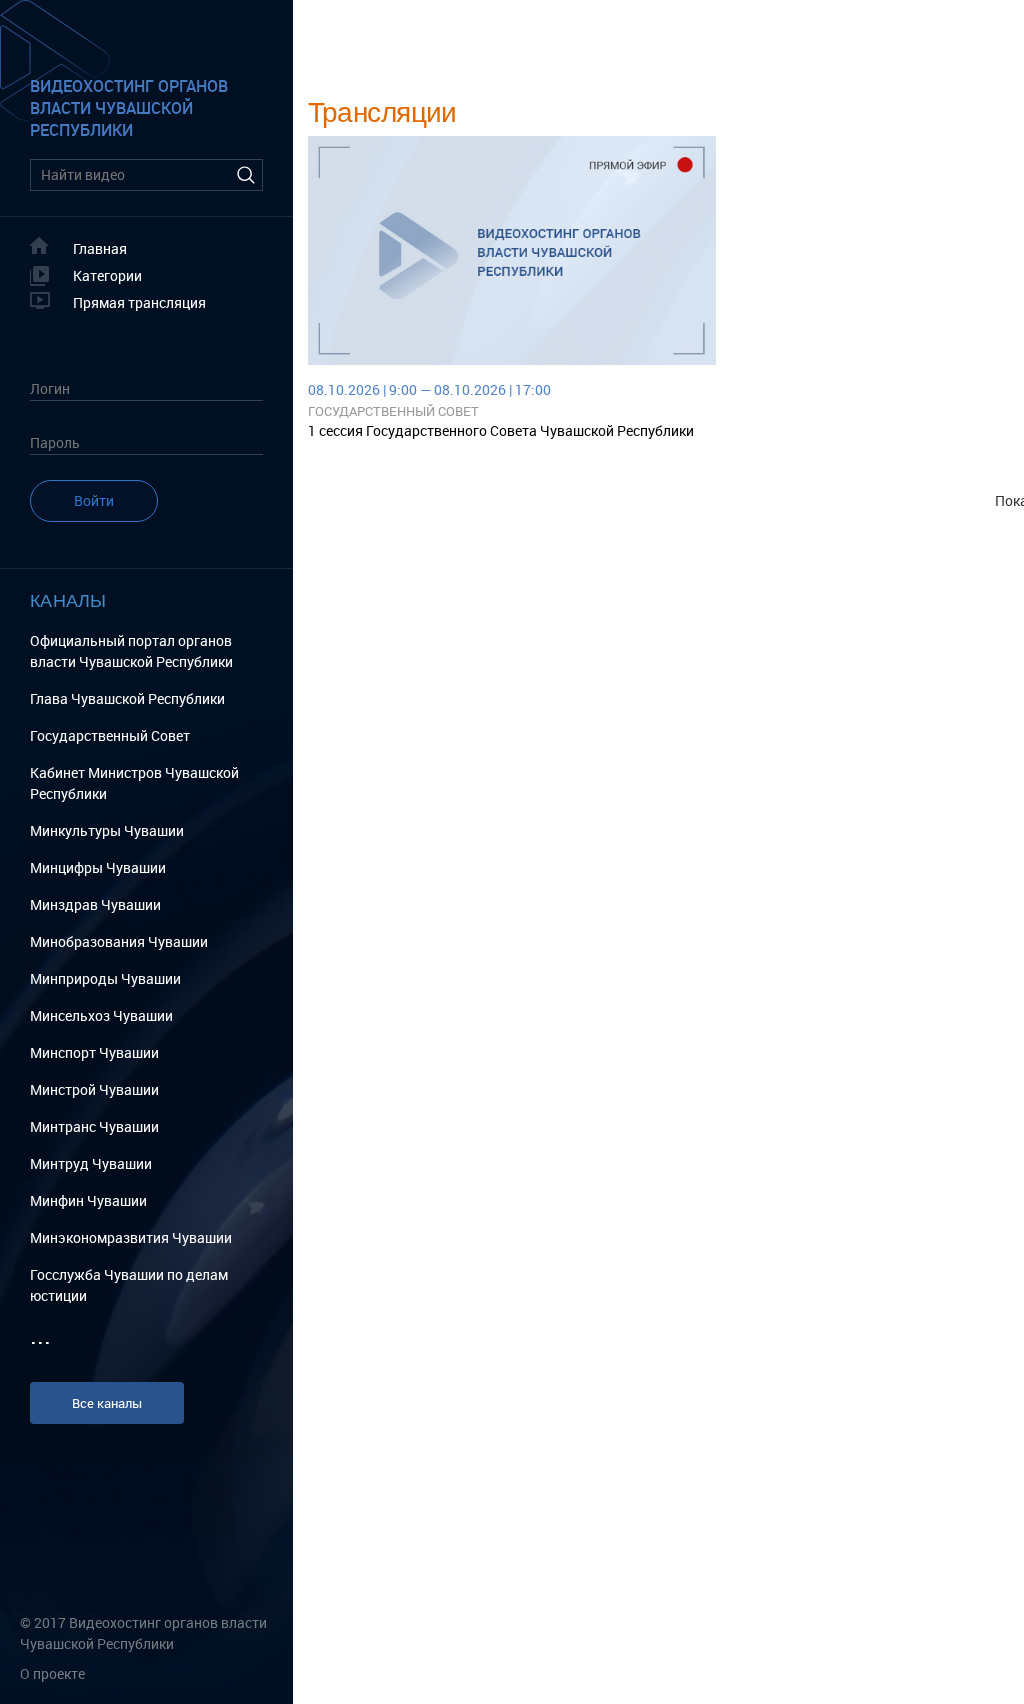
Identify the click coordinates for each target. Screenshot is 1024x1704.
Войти (94, 500)
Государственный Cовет (110, 735)
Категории (107, 275)
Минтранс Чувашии (94, 1126)
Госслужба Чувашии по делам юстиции (129, 1285)
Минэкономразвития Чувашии (131, 1237)
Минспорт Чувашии (94, 1052)
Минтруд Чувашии (91, 1163)
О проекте (52, 1673)
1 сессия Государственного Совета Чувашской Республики (501, 430)
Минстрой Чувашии (94, 1089)
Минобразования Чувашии (119, 941)
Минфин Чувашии (88, 1200)
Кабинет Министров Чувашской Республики (134, 783)
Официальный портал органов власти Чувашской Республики (131, 651)
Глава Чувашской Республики (127, 698)
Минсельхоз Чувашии (101, 1015)
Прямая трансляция (139, 302)
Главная (100, 248)
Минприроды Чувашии (105, 978)
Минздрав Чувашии (95, 904)
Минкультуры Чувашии (107, 830)
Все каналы (107, 1403)
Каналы (68, 599)
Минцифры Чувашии (98, 867)
